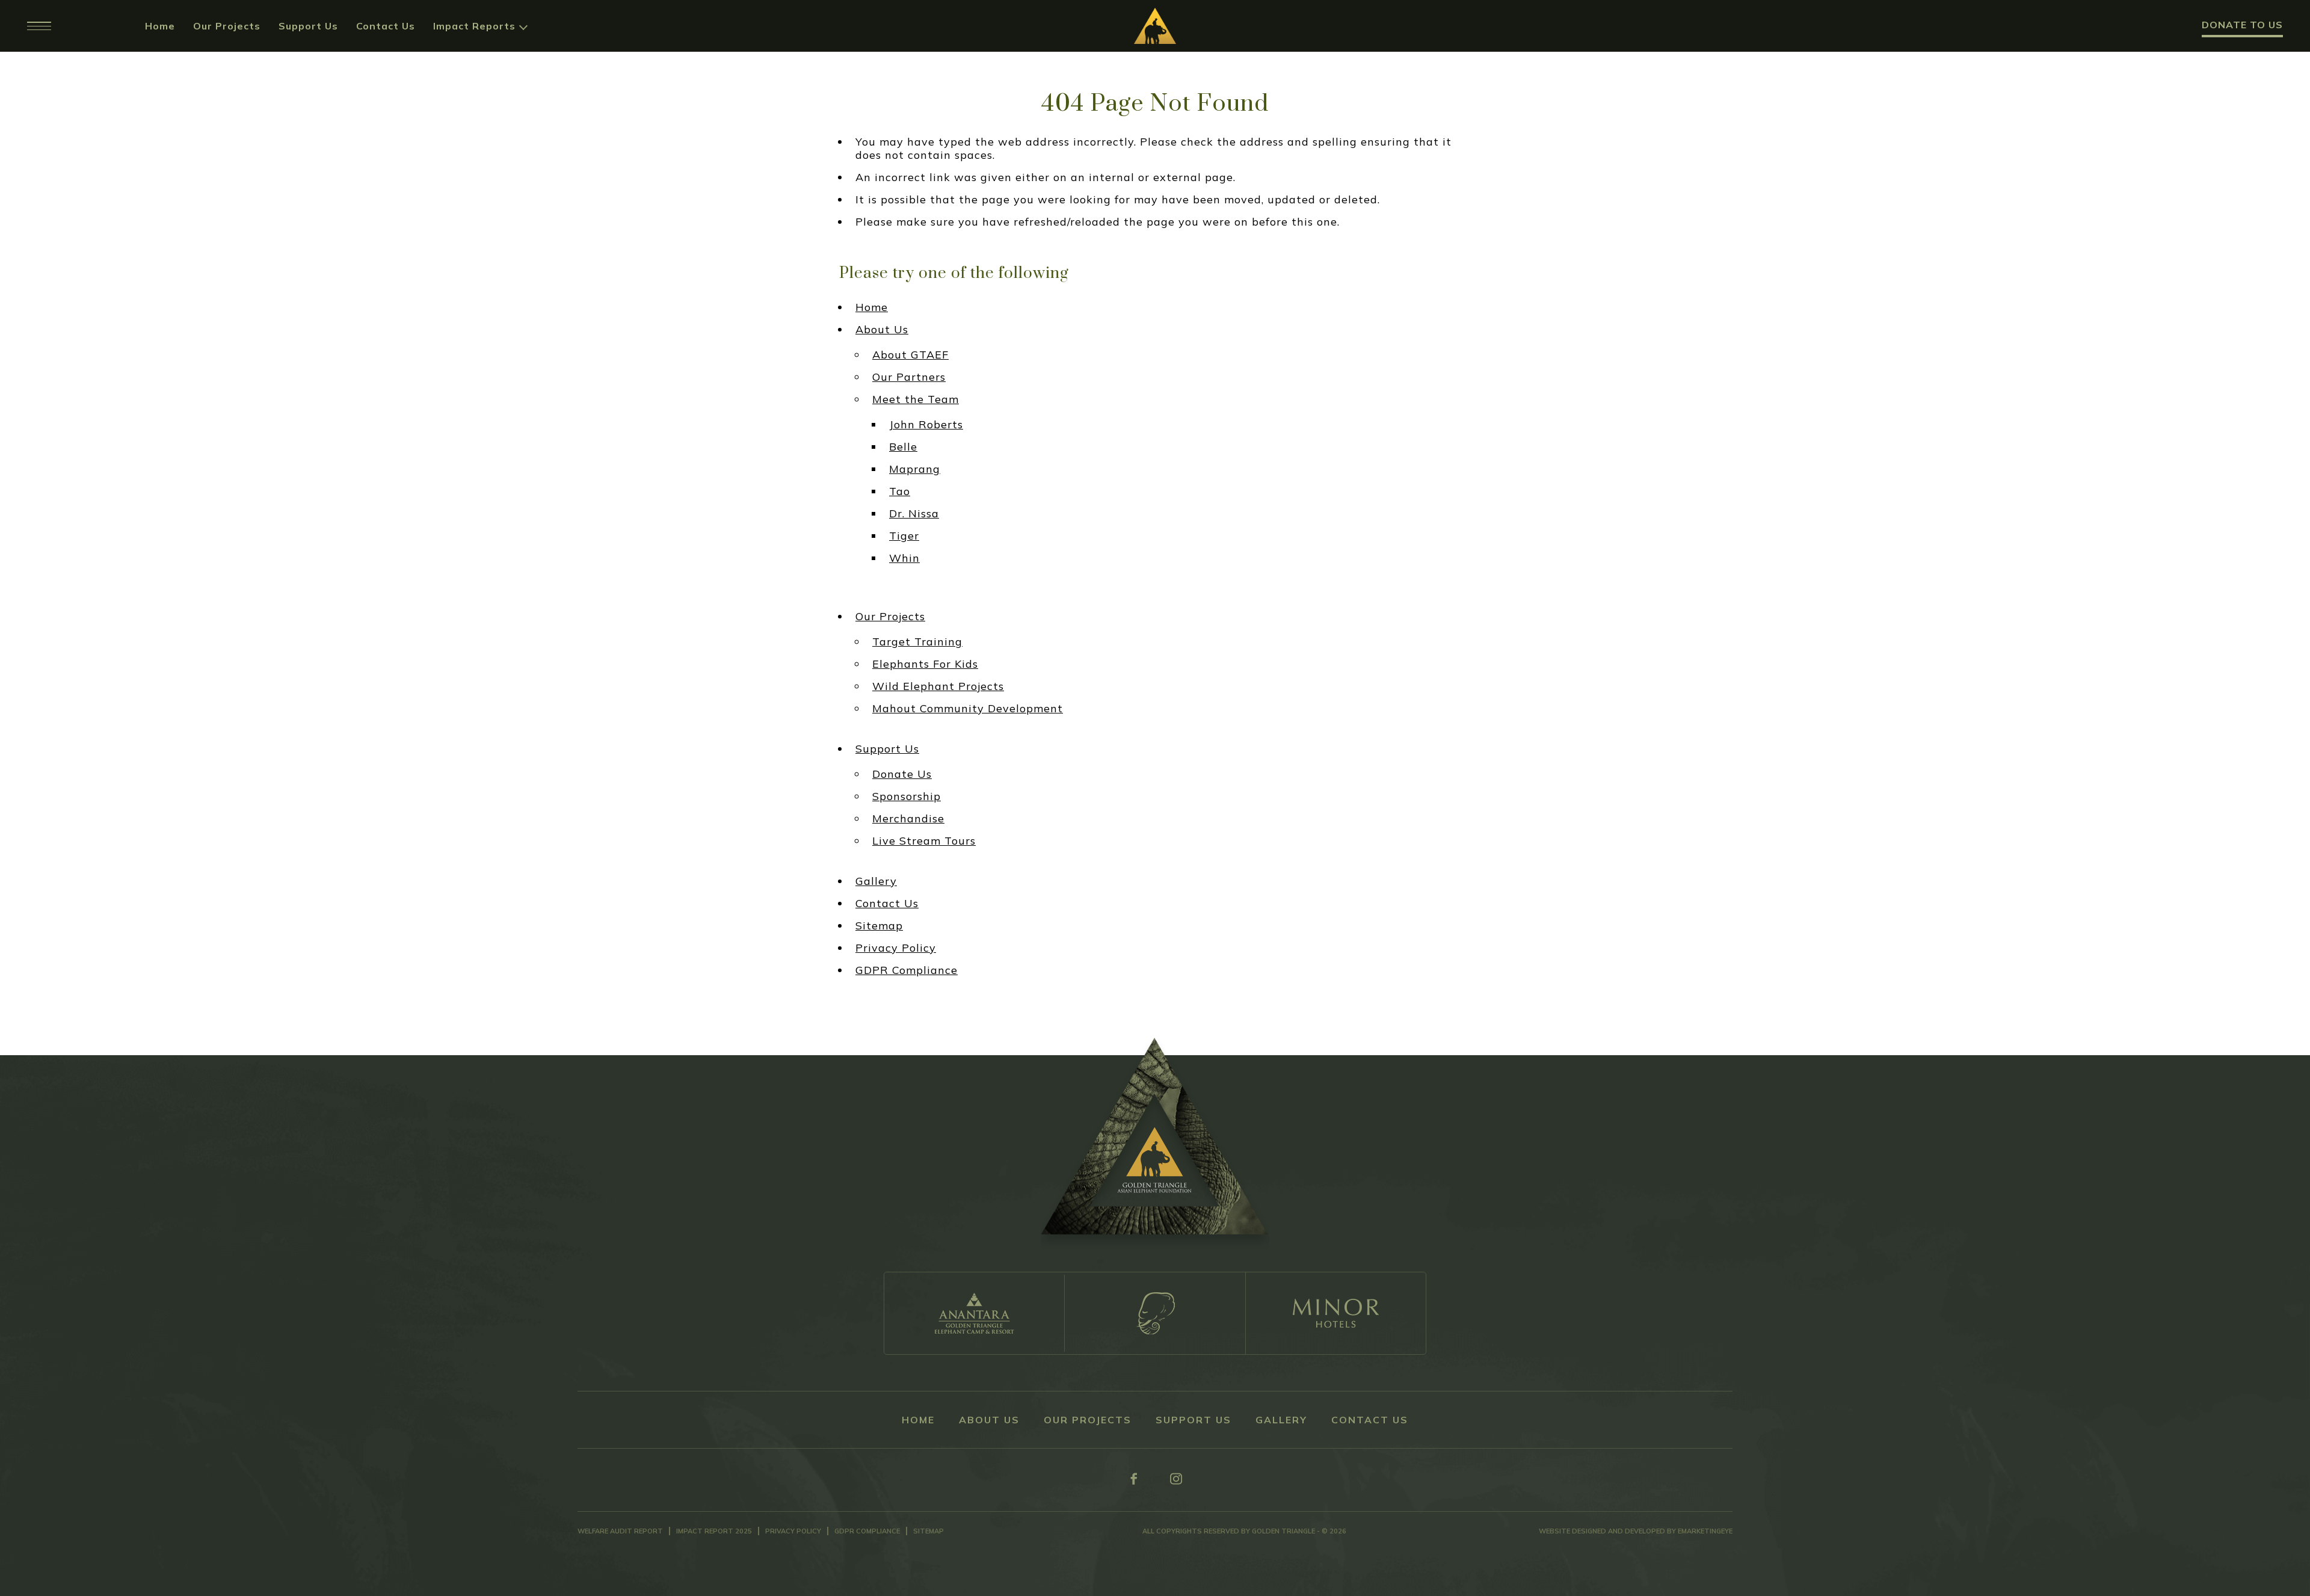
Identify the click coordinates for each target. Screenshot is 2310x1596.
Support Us (308, 26)
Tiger (904, 536)
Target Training (917, 642)
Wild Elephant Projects (938, 686)
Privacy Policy (896, 948)
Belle (903, 447)
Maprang (915, 469)
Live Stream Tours (924, 841)
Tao (900, 491)
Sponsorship (907, 796)
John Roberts (926, 425)
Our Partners (909, 377)
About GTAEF (910, 355)
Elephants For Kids (925, 664)
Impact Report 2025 (714, 1531)
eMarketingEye (1705, 1531)
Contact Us (386, 26)
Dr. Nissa (914, 514)
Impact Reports (474, 26)
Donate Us (902, 774)
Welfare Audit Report (620, 1531)
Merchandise (908, 819)
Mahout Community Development (968, 709)
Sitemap (879, 926)
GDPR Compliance (907, 970)
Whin (904, 558)
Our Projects (227, 26)
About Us (882, 330)
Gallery (876, 881)
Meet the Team (916, 399)
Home (160, 26)
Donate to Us (2242, 25)
